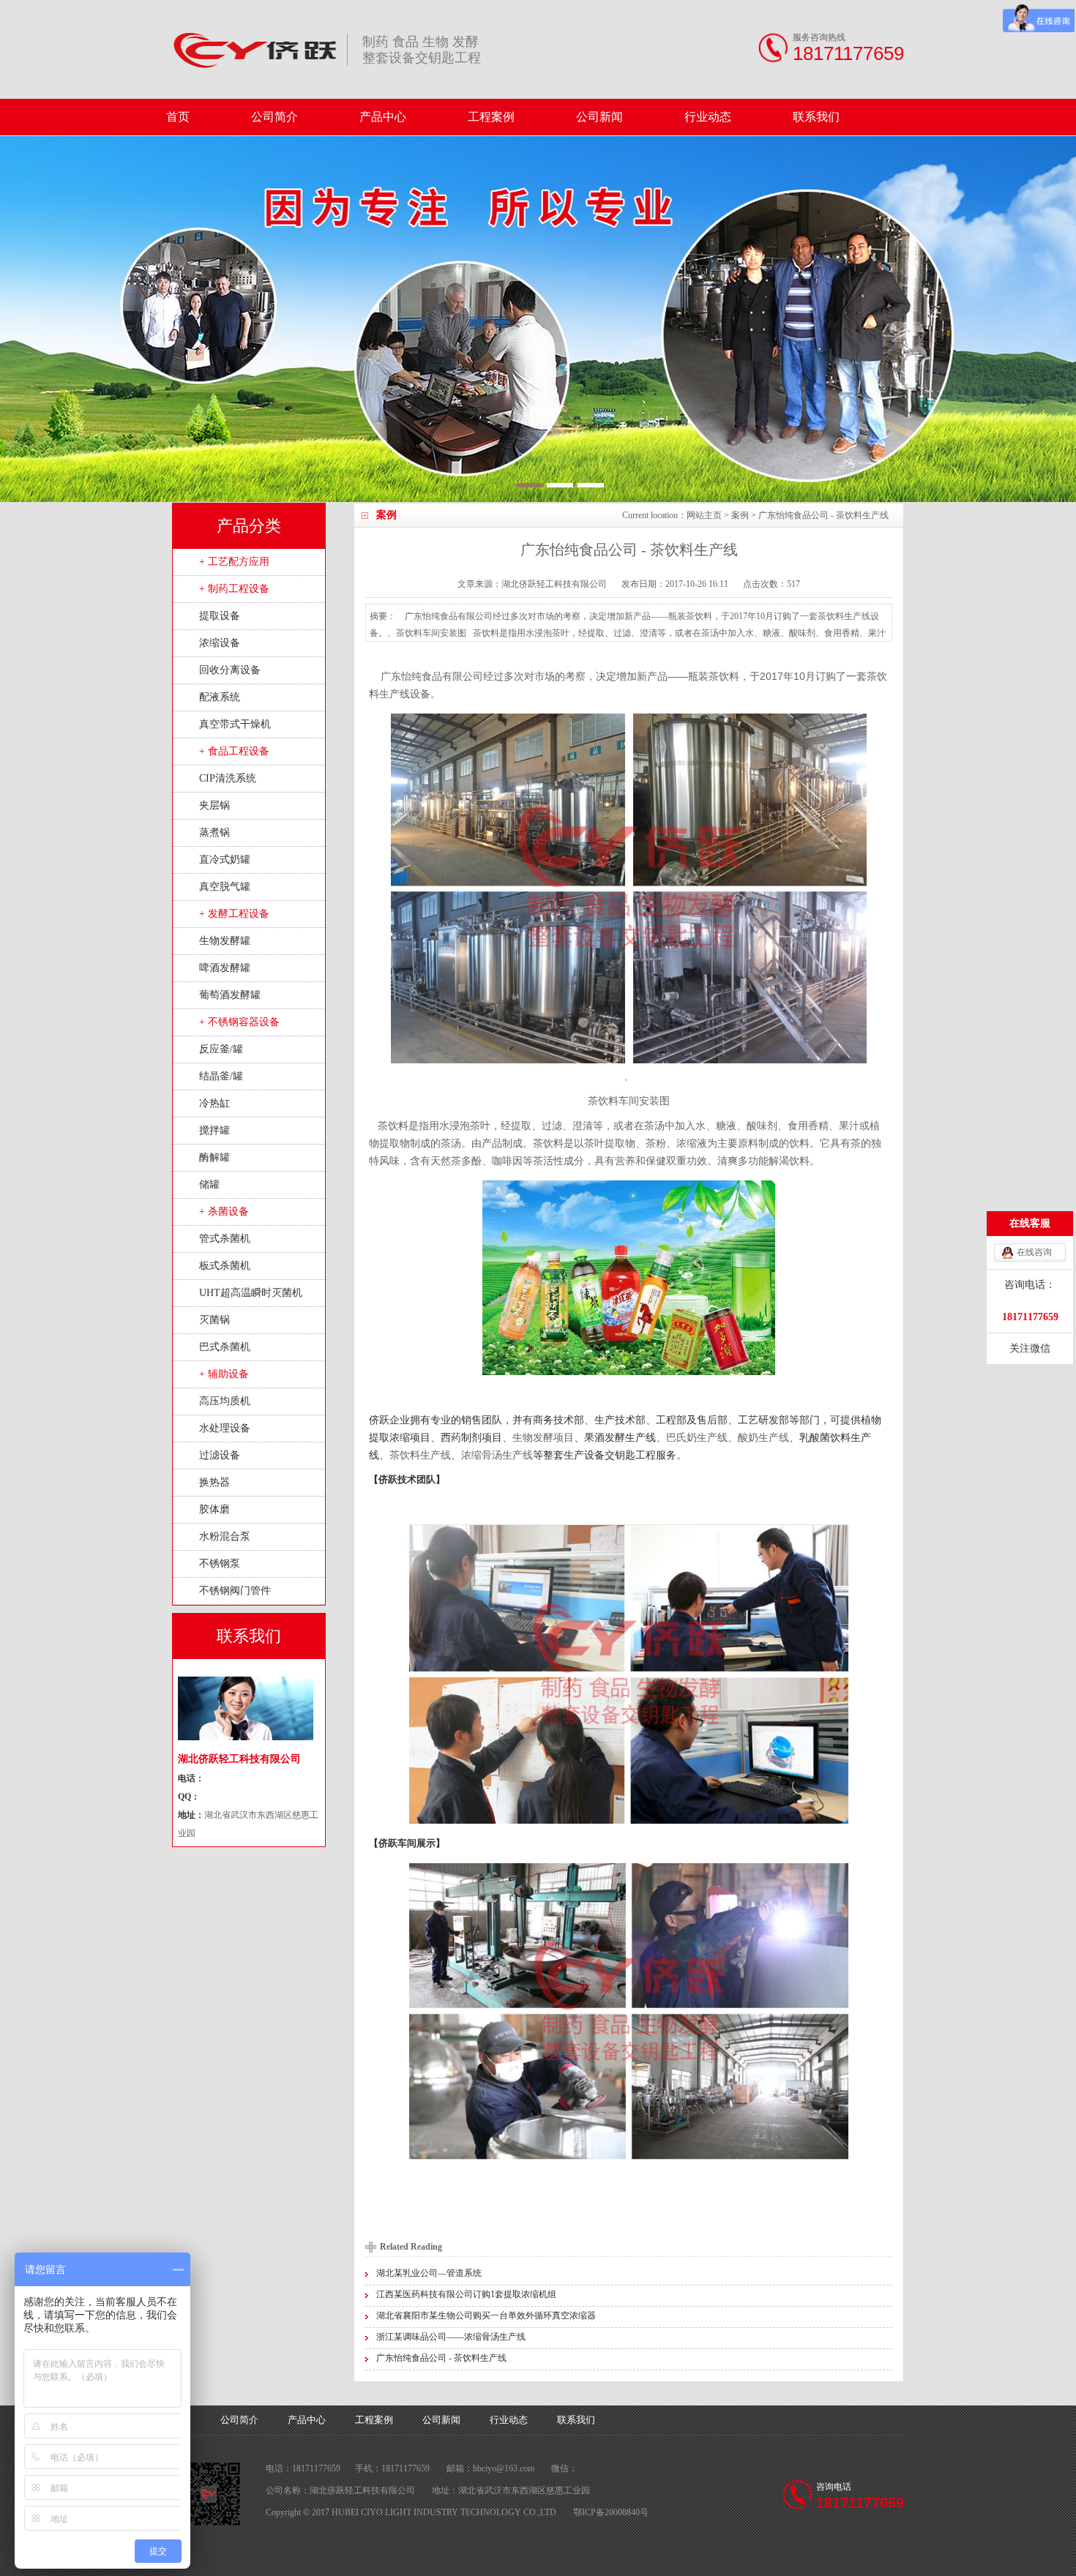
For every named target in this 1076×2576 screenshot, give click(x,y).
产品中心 (383, 117)
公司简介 (274, 117)
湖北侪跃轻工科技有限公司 (554, 584)
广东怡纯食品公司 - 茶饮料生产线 (441, 2358)
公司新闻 (599, 117)
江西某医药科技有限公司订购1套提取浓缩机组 (466, 2294)
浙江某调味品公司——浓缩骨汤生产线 (451, 2337)
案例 (740, 515)
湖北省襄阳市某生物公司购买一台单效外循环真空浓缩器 (486, 2315)
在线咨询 (1034, 1252)
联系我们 (816, 117)
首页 (178, 117)
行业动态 (708, 117)
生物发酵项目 (543, 1437)
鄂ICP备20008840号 (611, 2512)
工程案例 (491, 117)
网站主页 (704, 515)
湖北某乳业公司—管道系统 (429, 2273)
